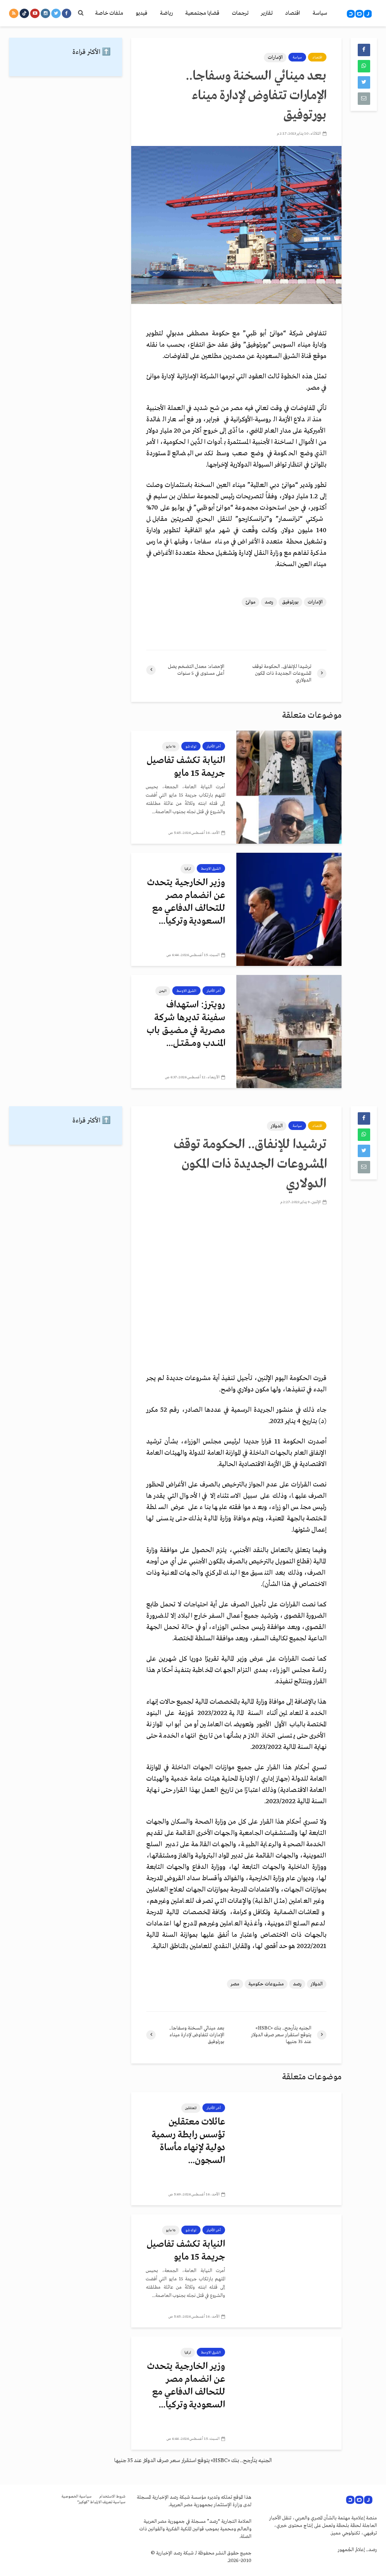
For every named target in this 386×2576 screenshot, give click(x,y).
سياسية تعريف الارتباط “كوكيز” (101, 2502)
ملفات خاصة (109, 13)
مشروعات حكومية (266, 1984)
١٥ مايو (171, 746)
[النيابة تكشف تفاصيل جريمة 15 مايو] (289, 787)
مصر (235, 1984)
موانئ (250, 602)
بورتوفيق (290, 602)
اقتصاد (293, 13)
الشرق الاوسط (211, 869)
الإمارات (275, 58)
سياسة (320, 13)
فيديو (142, 13)
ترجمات (240, 13)
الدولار (277, 1126)
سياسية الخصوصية (77, 2497)
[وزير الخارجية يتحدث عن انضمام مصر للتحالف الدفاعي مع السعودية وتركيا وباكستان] (289, 909)
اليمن (163, 991)
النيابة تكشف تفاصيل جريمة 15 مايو (186, 767)
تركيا (188, 869)
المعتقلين (191, 2108)
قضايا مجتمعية (202, 13)
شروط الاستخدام (112, 2497)
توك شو (191, 746)
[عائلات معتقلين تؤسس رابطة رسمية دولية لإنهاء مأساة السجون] (289, 2148)
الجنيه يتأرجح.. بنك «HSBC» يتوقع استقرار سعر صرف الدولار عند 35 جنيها (193, 2461)
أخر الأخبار (214, 746)
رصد (269, 602)
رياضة (166, 13)
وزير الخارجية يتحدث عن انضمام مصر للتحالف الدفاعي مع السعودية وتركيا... (186, 902)
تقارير (267, 13)
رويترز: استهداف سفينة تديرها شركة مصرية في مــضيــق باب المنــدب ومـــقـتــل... (186, 1024)
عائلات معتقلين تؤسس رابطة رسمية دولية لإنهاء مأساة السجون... (188, 2141)
